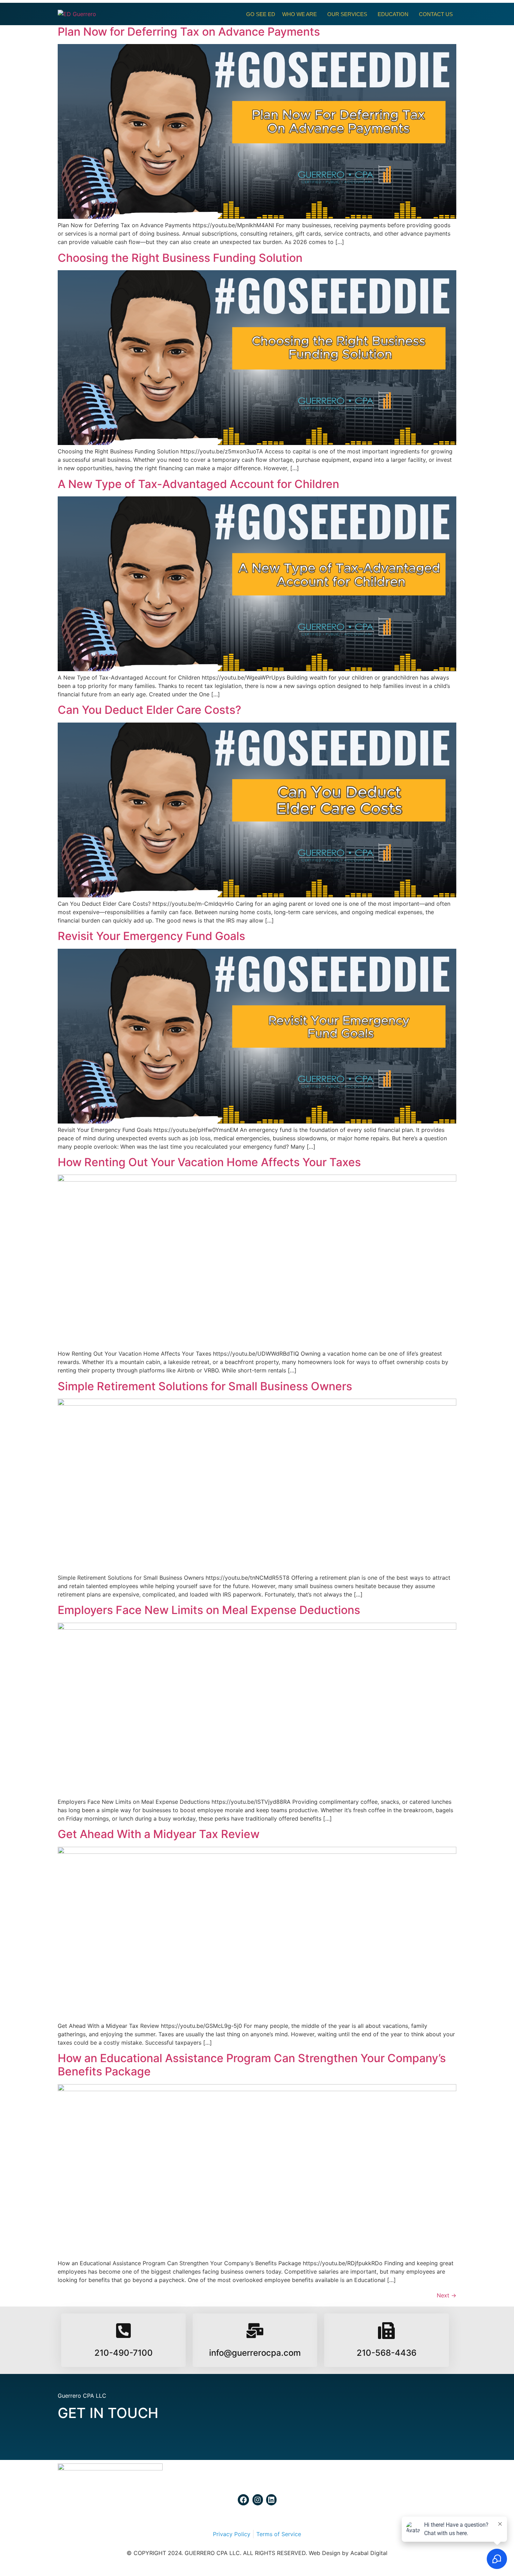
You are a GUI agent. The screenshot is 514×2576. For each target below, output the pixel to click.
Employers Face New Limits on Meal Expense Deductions (209, 1610)
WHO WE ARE (299, 14)
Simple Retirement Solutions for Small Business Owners (205, 1386)
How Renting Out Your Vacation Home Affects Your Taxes (209, 1162)
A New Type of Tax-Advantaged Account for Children (198, 484)
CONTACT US (436, 14)
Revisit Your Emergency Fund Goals (151, 936)
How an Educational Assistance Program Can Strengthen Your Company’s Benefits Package (252, 2065)
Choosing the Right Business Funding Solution (180, 258)
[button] (301, 14)
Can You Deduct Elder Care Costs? (149, 710)
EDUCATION (393, 14)
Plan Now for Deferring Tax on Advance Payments (189, 32)
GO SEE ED (261, 14)
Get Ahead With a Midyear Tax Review (159, 1834)
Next (447, 2295)
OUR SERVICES (347, 14)
